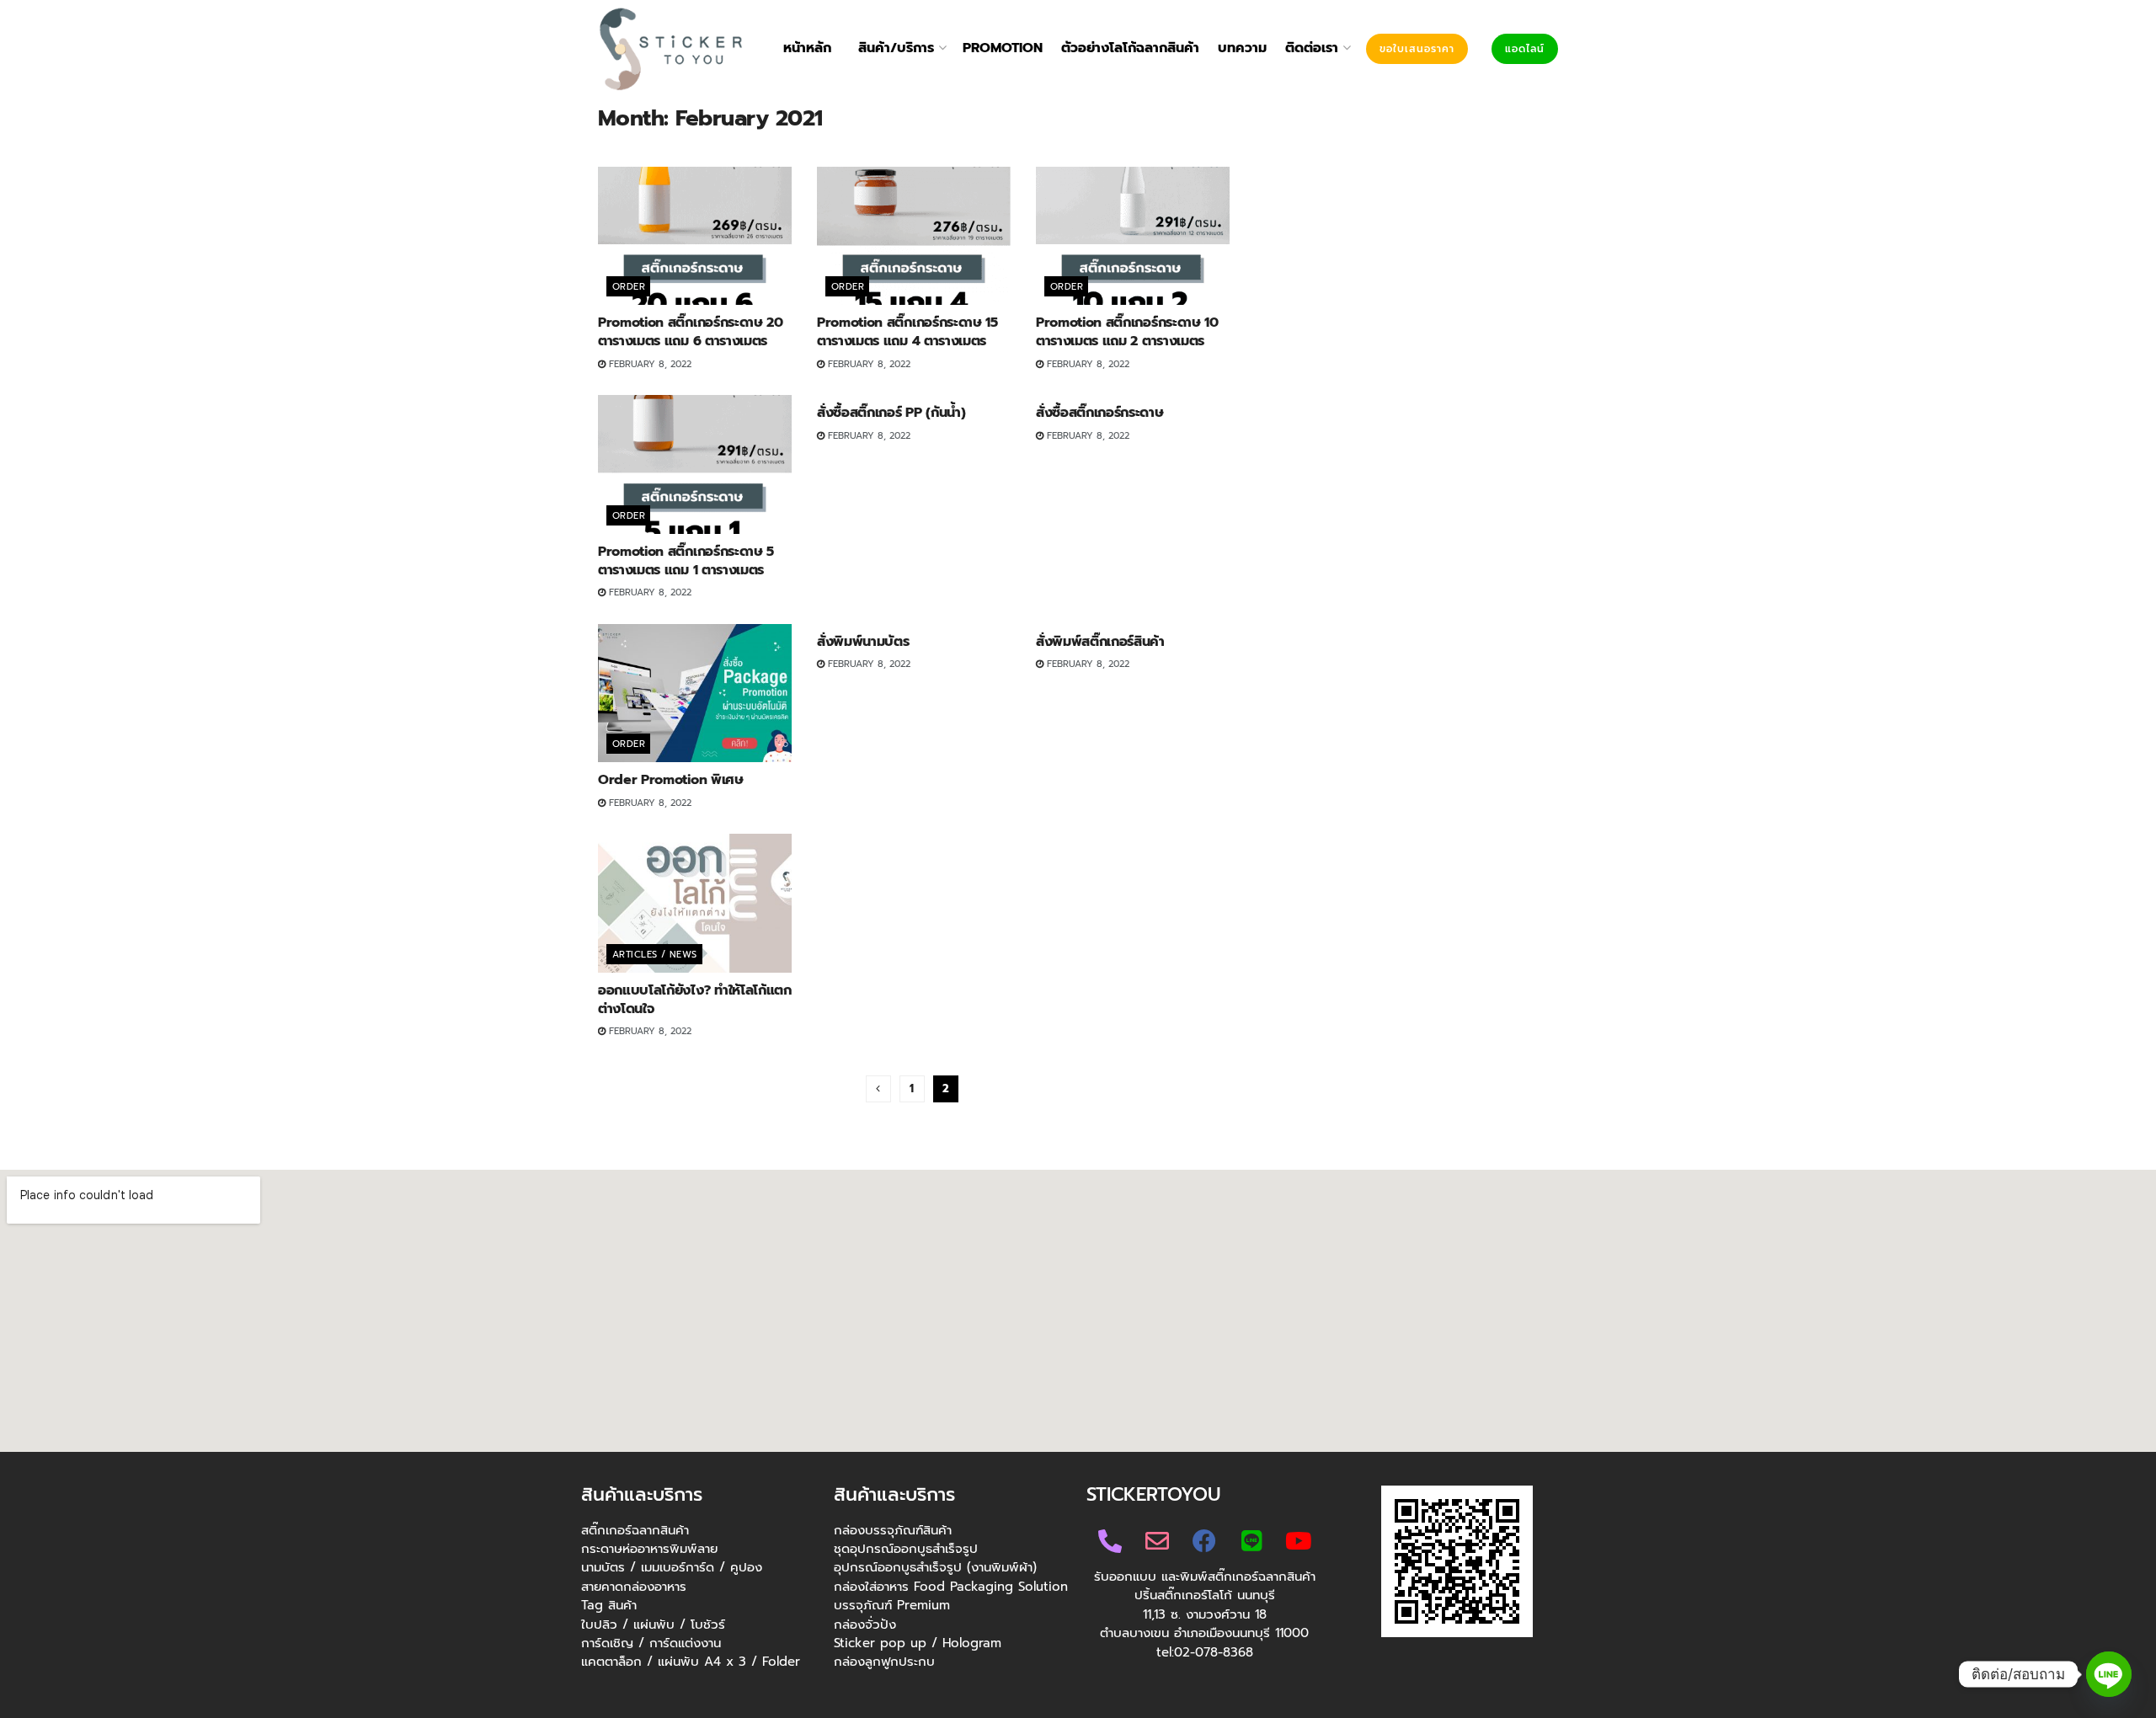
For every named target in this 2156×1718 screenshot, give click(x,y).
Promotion (1003, 48)
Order (629, 287)
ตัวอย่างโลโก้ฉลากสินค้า (1130, 48)
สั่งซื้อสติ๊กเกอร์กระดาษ (1100, 413)
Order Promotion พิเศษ (671, 780)
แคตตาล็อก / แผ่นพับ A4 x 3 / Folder (691, 1662)
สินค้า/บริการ (896, 48)
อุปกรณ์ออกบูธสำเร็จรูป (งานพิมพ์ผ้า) (935, 1567)
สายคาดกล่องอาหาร (634, 1587)
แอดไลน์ (1525, 49)
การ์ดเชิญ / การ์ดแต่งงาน (651, 1643)
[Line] (2109, 1674)
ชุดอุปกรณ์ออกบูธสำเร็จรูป (906, 1549)
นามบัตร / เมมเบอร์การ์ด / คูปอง (672, 1567)
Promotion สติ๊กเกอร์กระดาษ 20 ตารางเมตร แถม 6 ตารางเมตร (691, 332)
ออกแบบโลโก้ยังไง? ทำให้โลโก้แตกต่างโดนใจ (695, 1000)
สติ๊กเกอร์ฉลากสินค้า (635, 1530)
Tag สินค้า (609, 1605)
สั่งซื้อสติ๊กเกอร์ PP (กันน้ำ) (891, 413)
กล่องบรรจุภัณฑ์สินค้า (893, 1530)
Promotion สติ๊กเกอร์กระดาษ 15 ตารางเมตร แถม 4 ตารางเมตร (907, 332)
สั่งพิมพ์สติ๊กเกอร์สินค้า (1100, 642)
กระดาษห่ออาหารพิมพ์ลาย (649, 1549)
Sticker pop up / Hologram (918, 1643)
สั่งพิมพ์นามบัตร (863, 642)
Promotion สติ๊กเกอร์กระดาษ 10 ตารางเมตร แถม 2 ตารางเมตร (1127, 332)
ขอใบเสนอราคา (1417, 49)
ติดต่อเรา (1312, 48)
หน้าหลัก (807, 48)
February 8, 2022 (648, 364)
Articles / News (655, 955)
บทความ (1242, 48)
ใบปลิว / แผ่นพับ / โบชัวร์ (653, 1625)
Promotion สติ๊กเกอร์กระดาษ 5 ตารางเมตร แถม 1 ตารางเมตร (686, 561)
